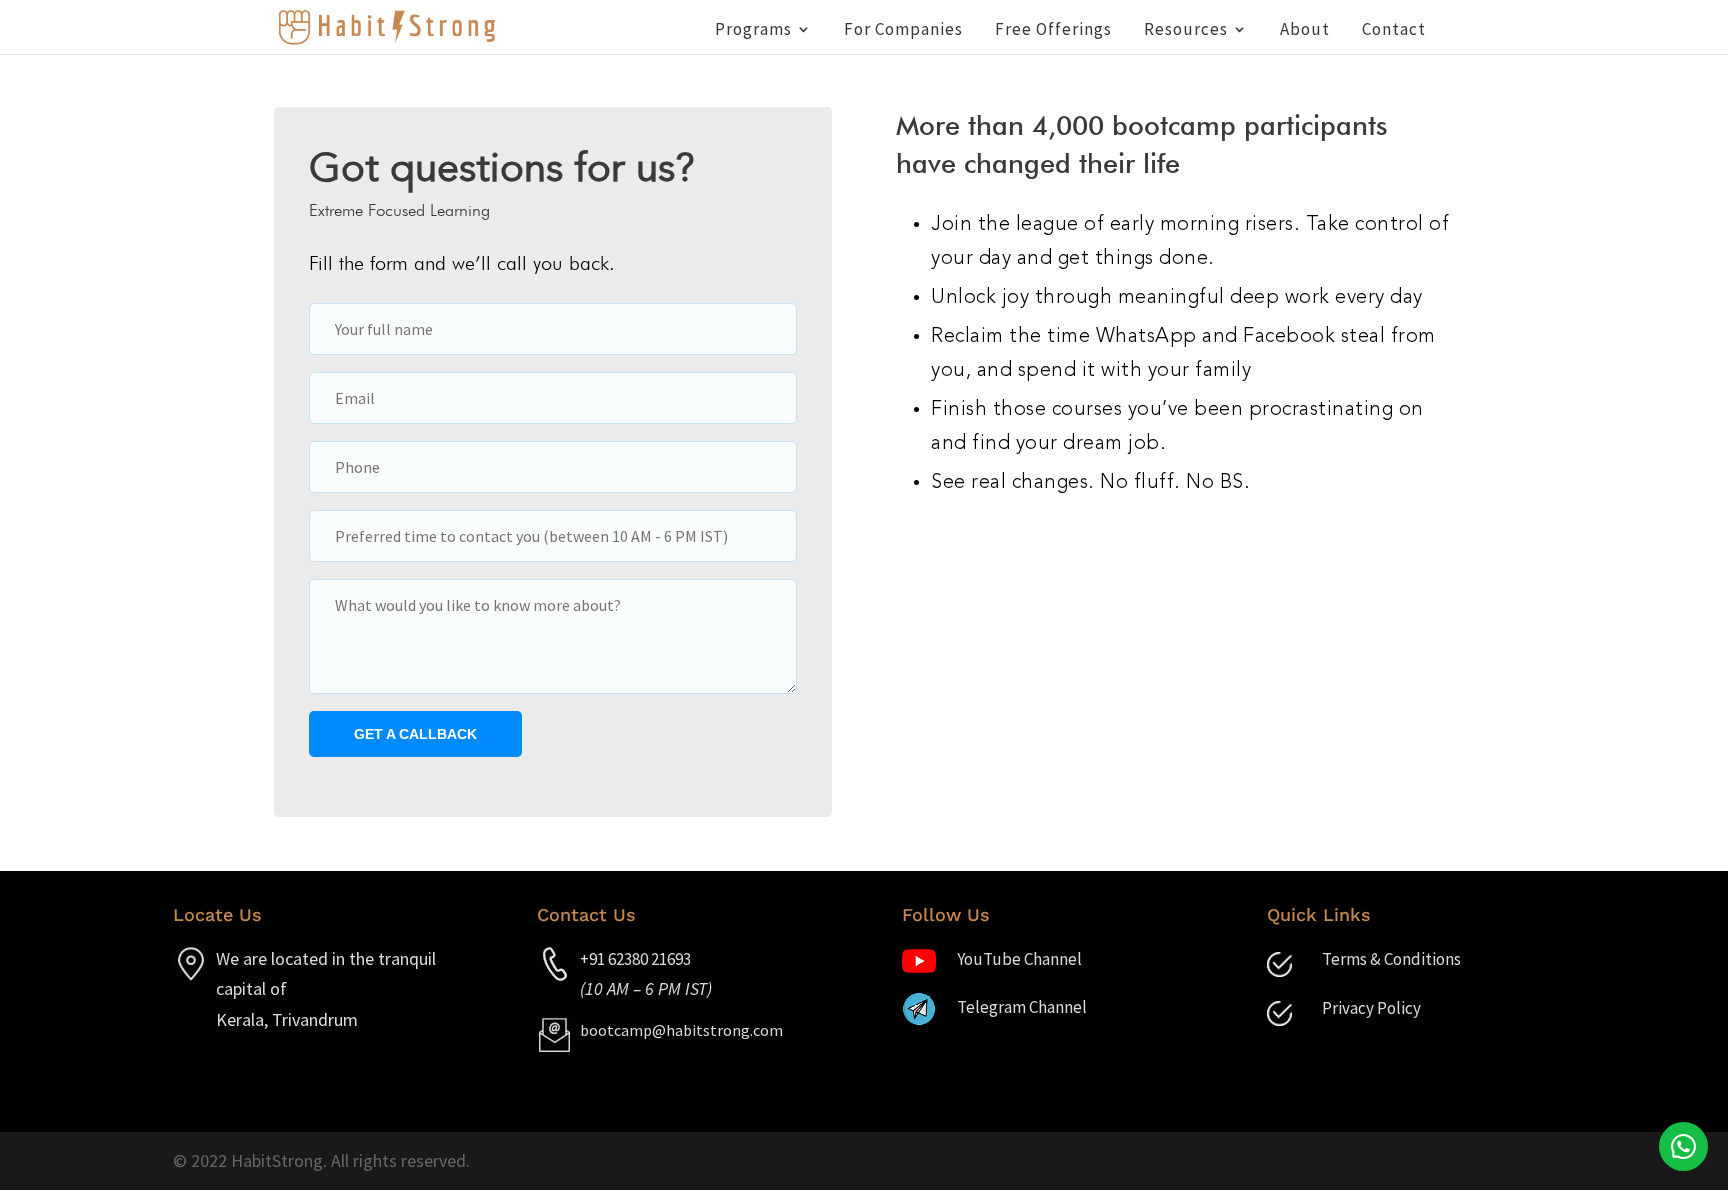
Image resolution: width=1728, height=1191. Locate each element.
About (1305, 31)
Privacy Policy (1371, 1008)
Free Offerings (1053, 31)
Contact (1394, 31)
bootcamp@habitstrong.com (681, 1030)
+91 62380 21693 (635, 959)
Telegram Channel (1022, 1007)
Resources (1186, 31)
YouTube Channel (1019, 959)
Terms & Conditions (1391, 959)
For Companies (903, 31)
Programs (753, 31)
